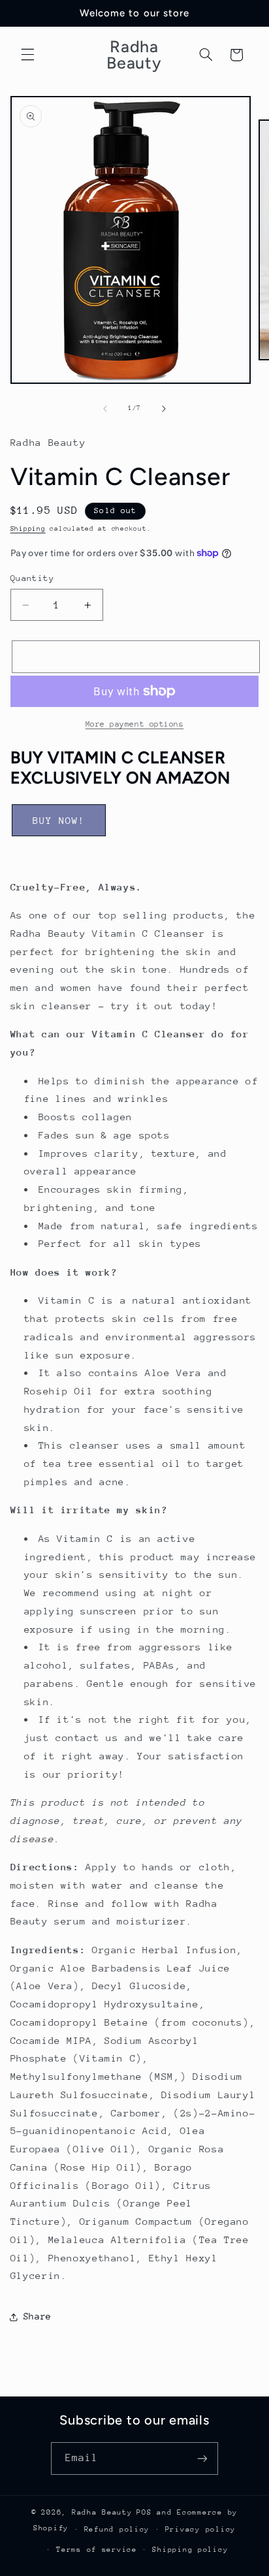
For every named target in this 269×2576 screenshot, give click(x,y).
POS (144, 2512)
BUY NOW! (59, 820)
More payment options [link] (135, 724)
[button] (27, 55)
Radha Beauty (102, 2512)
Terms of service (97, 2550)
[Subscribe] (202, 2458)
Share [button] (38, 2316)
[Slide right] (164, 409)
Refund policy (117, 2529)
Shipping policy (190, 2550)
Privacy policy (200, 2529)
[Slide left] (105, 409)
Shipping (28, 529)
